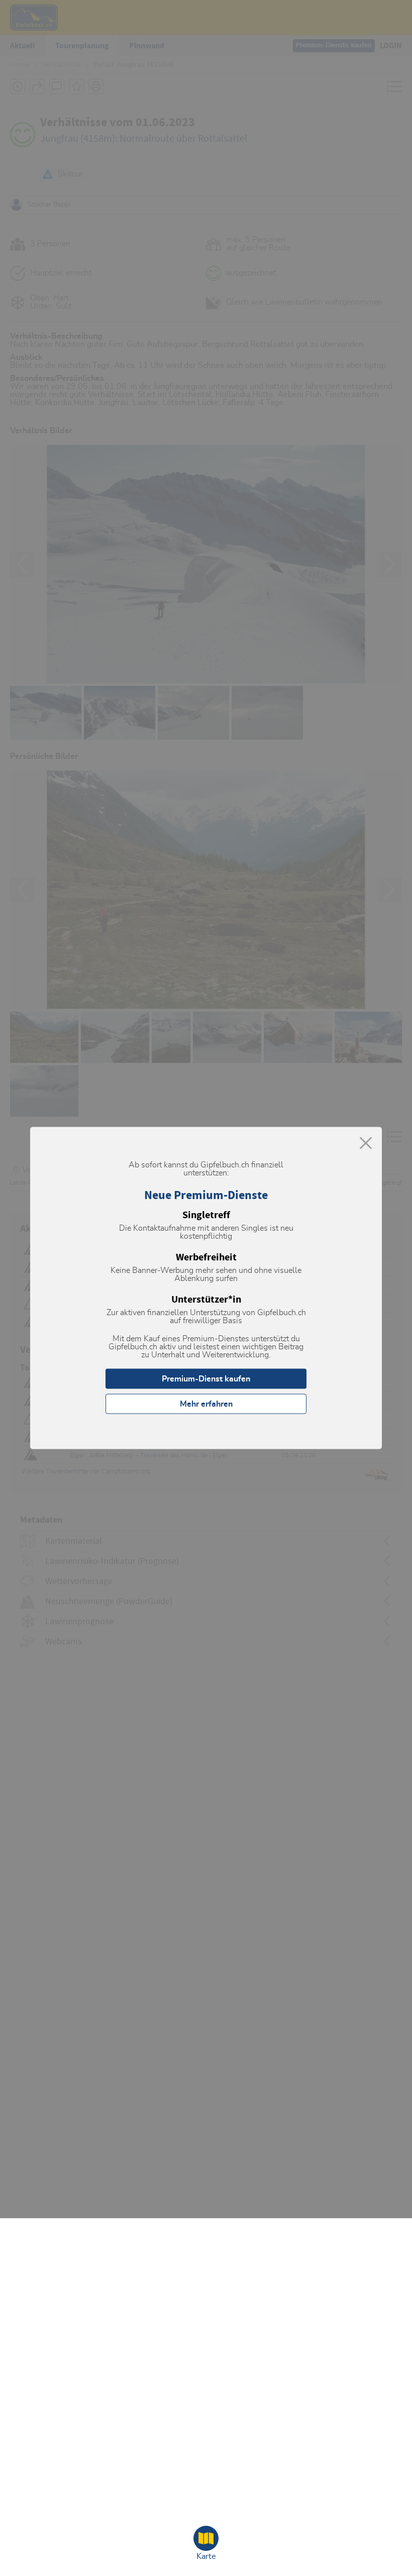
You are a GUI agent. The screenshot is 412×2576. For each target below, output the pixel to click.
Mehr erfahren (206, 1404)
